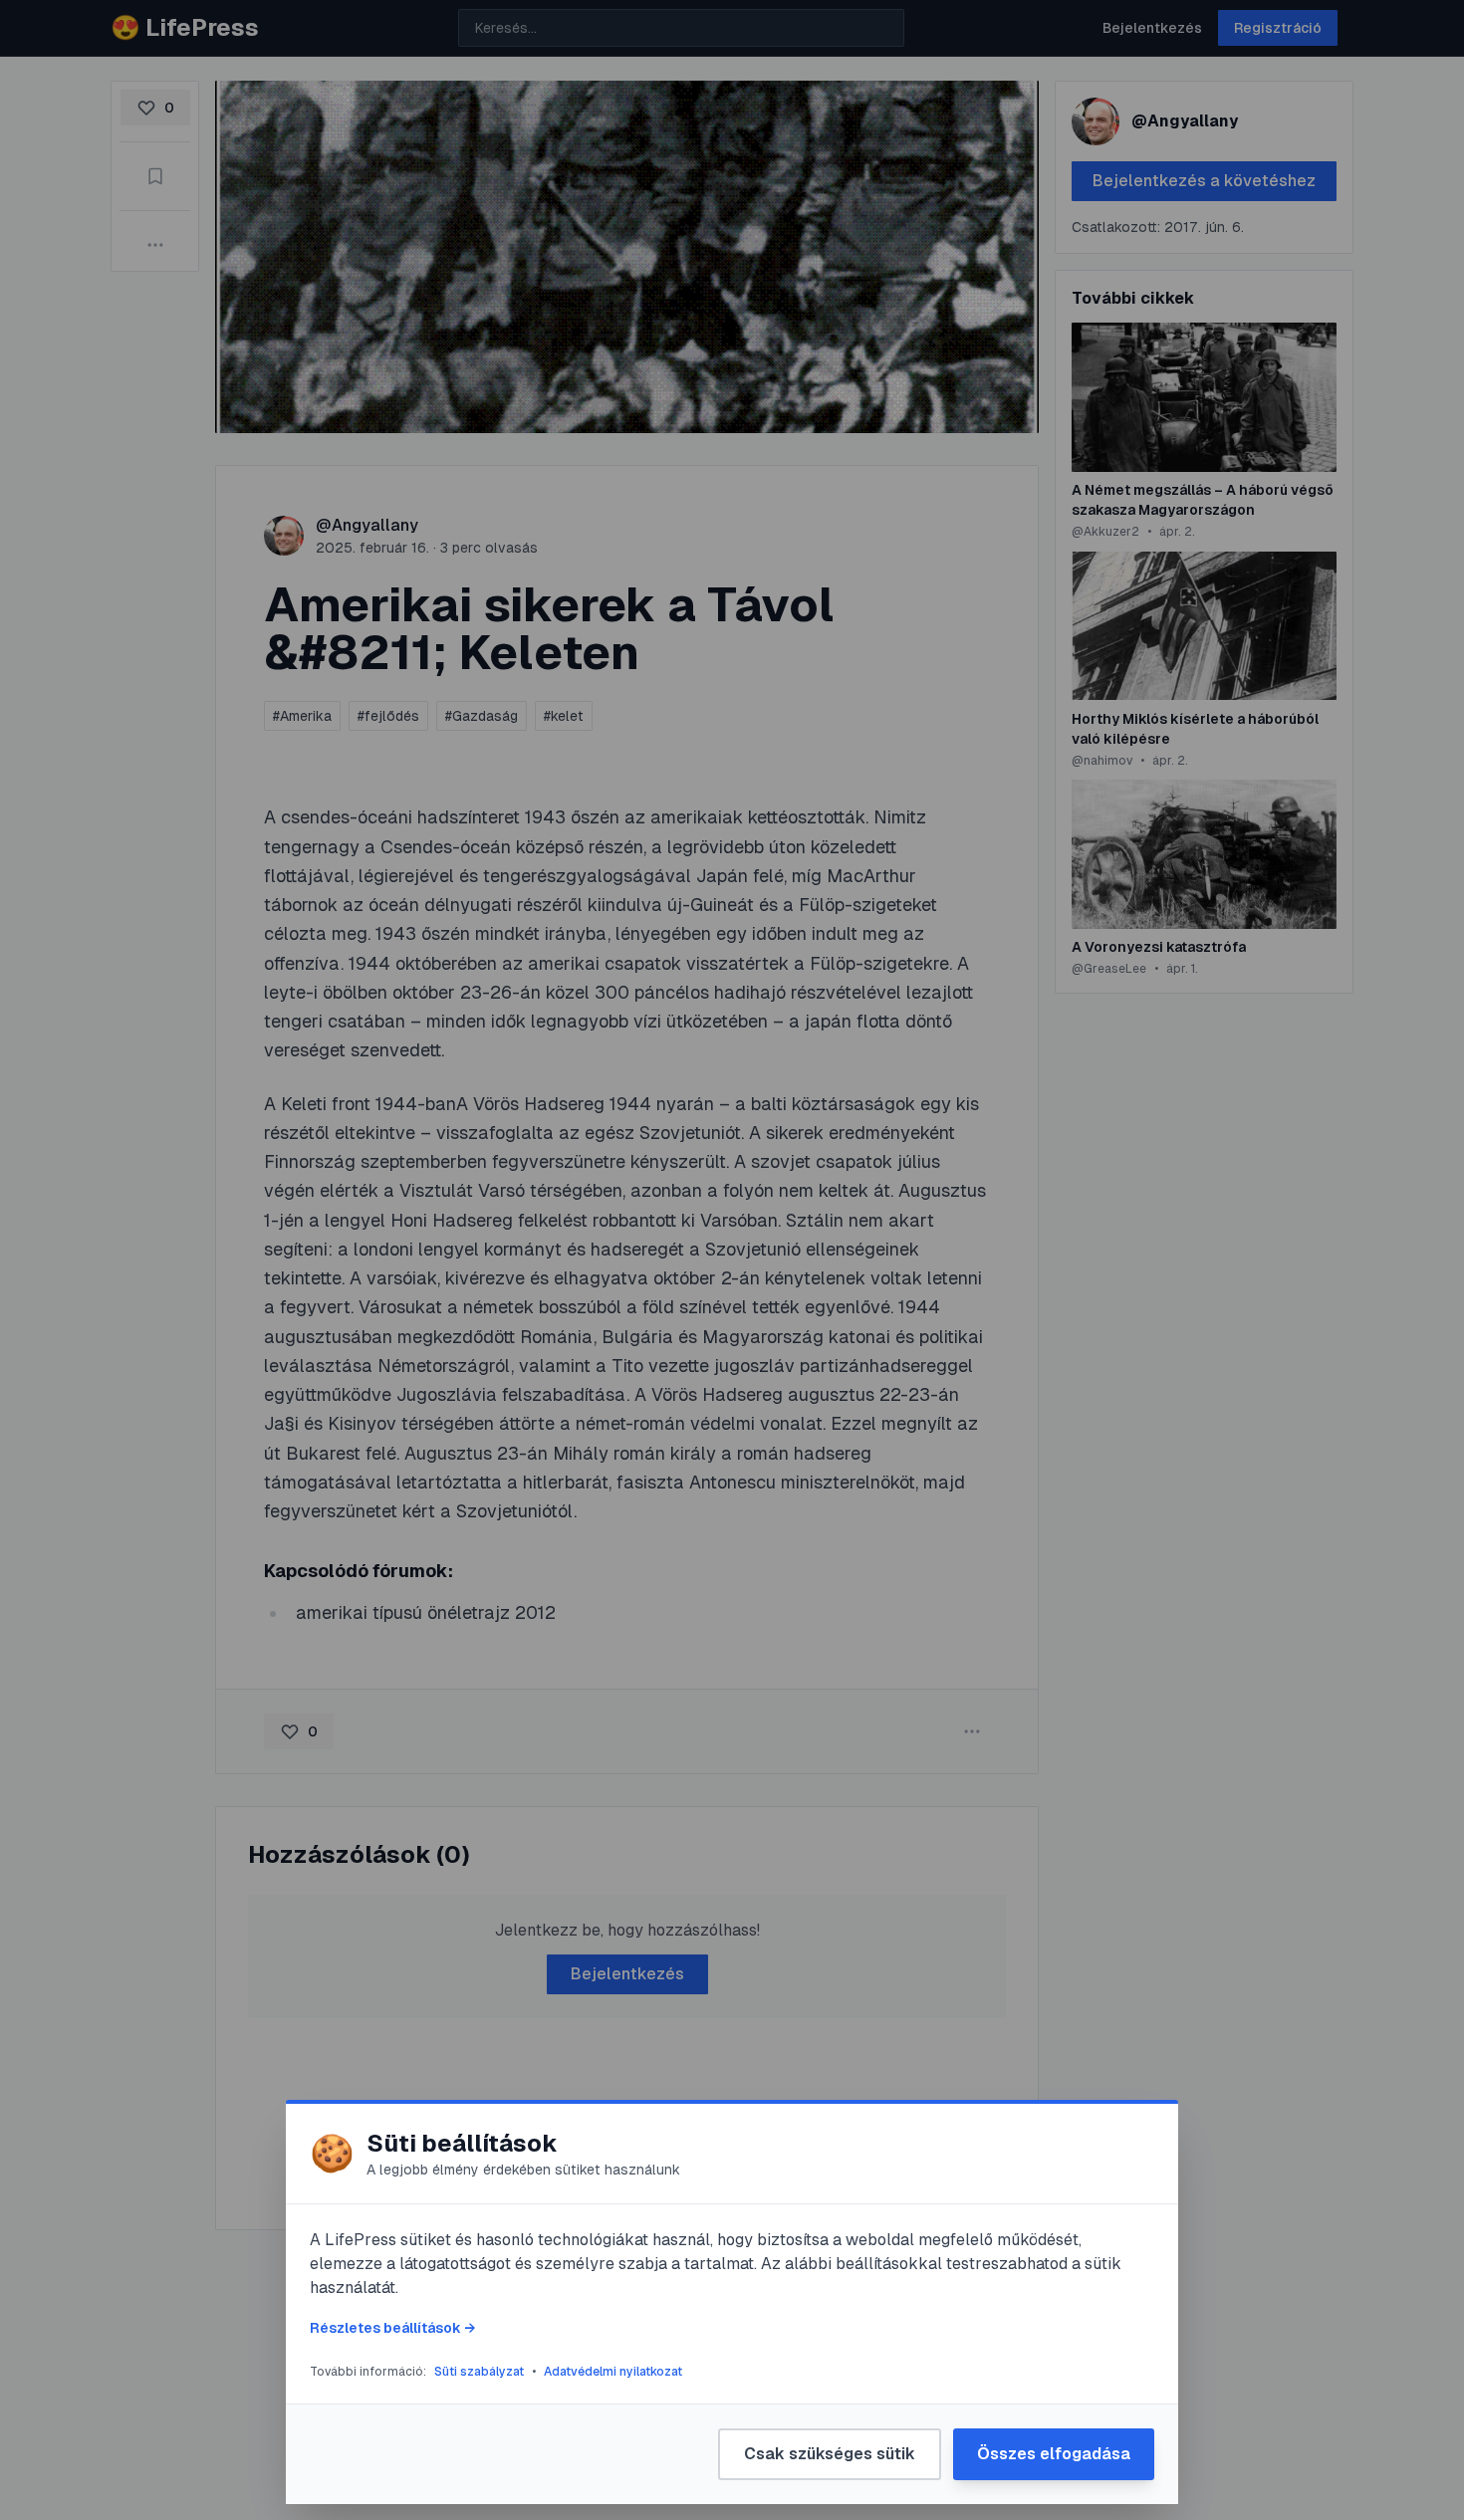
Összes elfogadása (1054, 2454)
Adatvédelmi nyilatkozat (613, 2372)
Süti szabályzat (479, 2372)
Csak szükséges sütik (830, 2454)
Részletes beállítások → (392, 2328)
